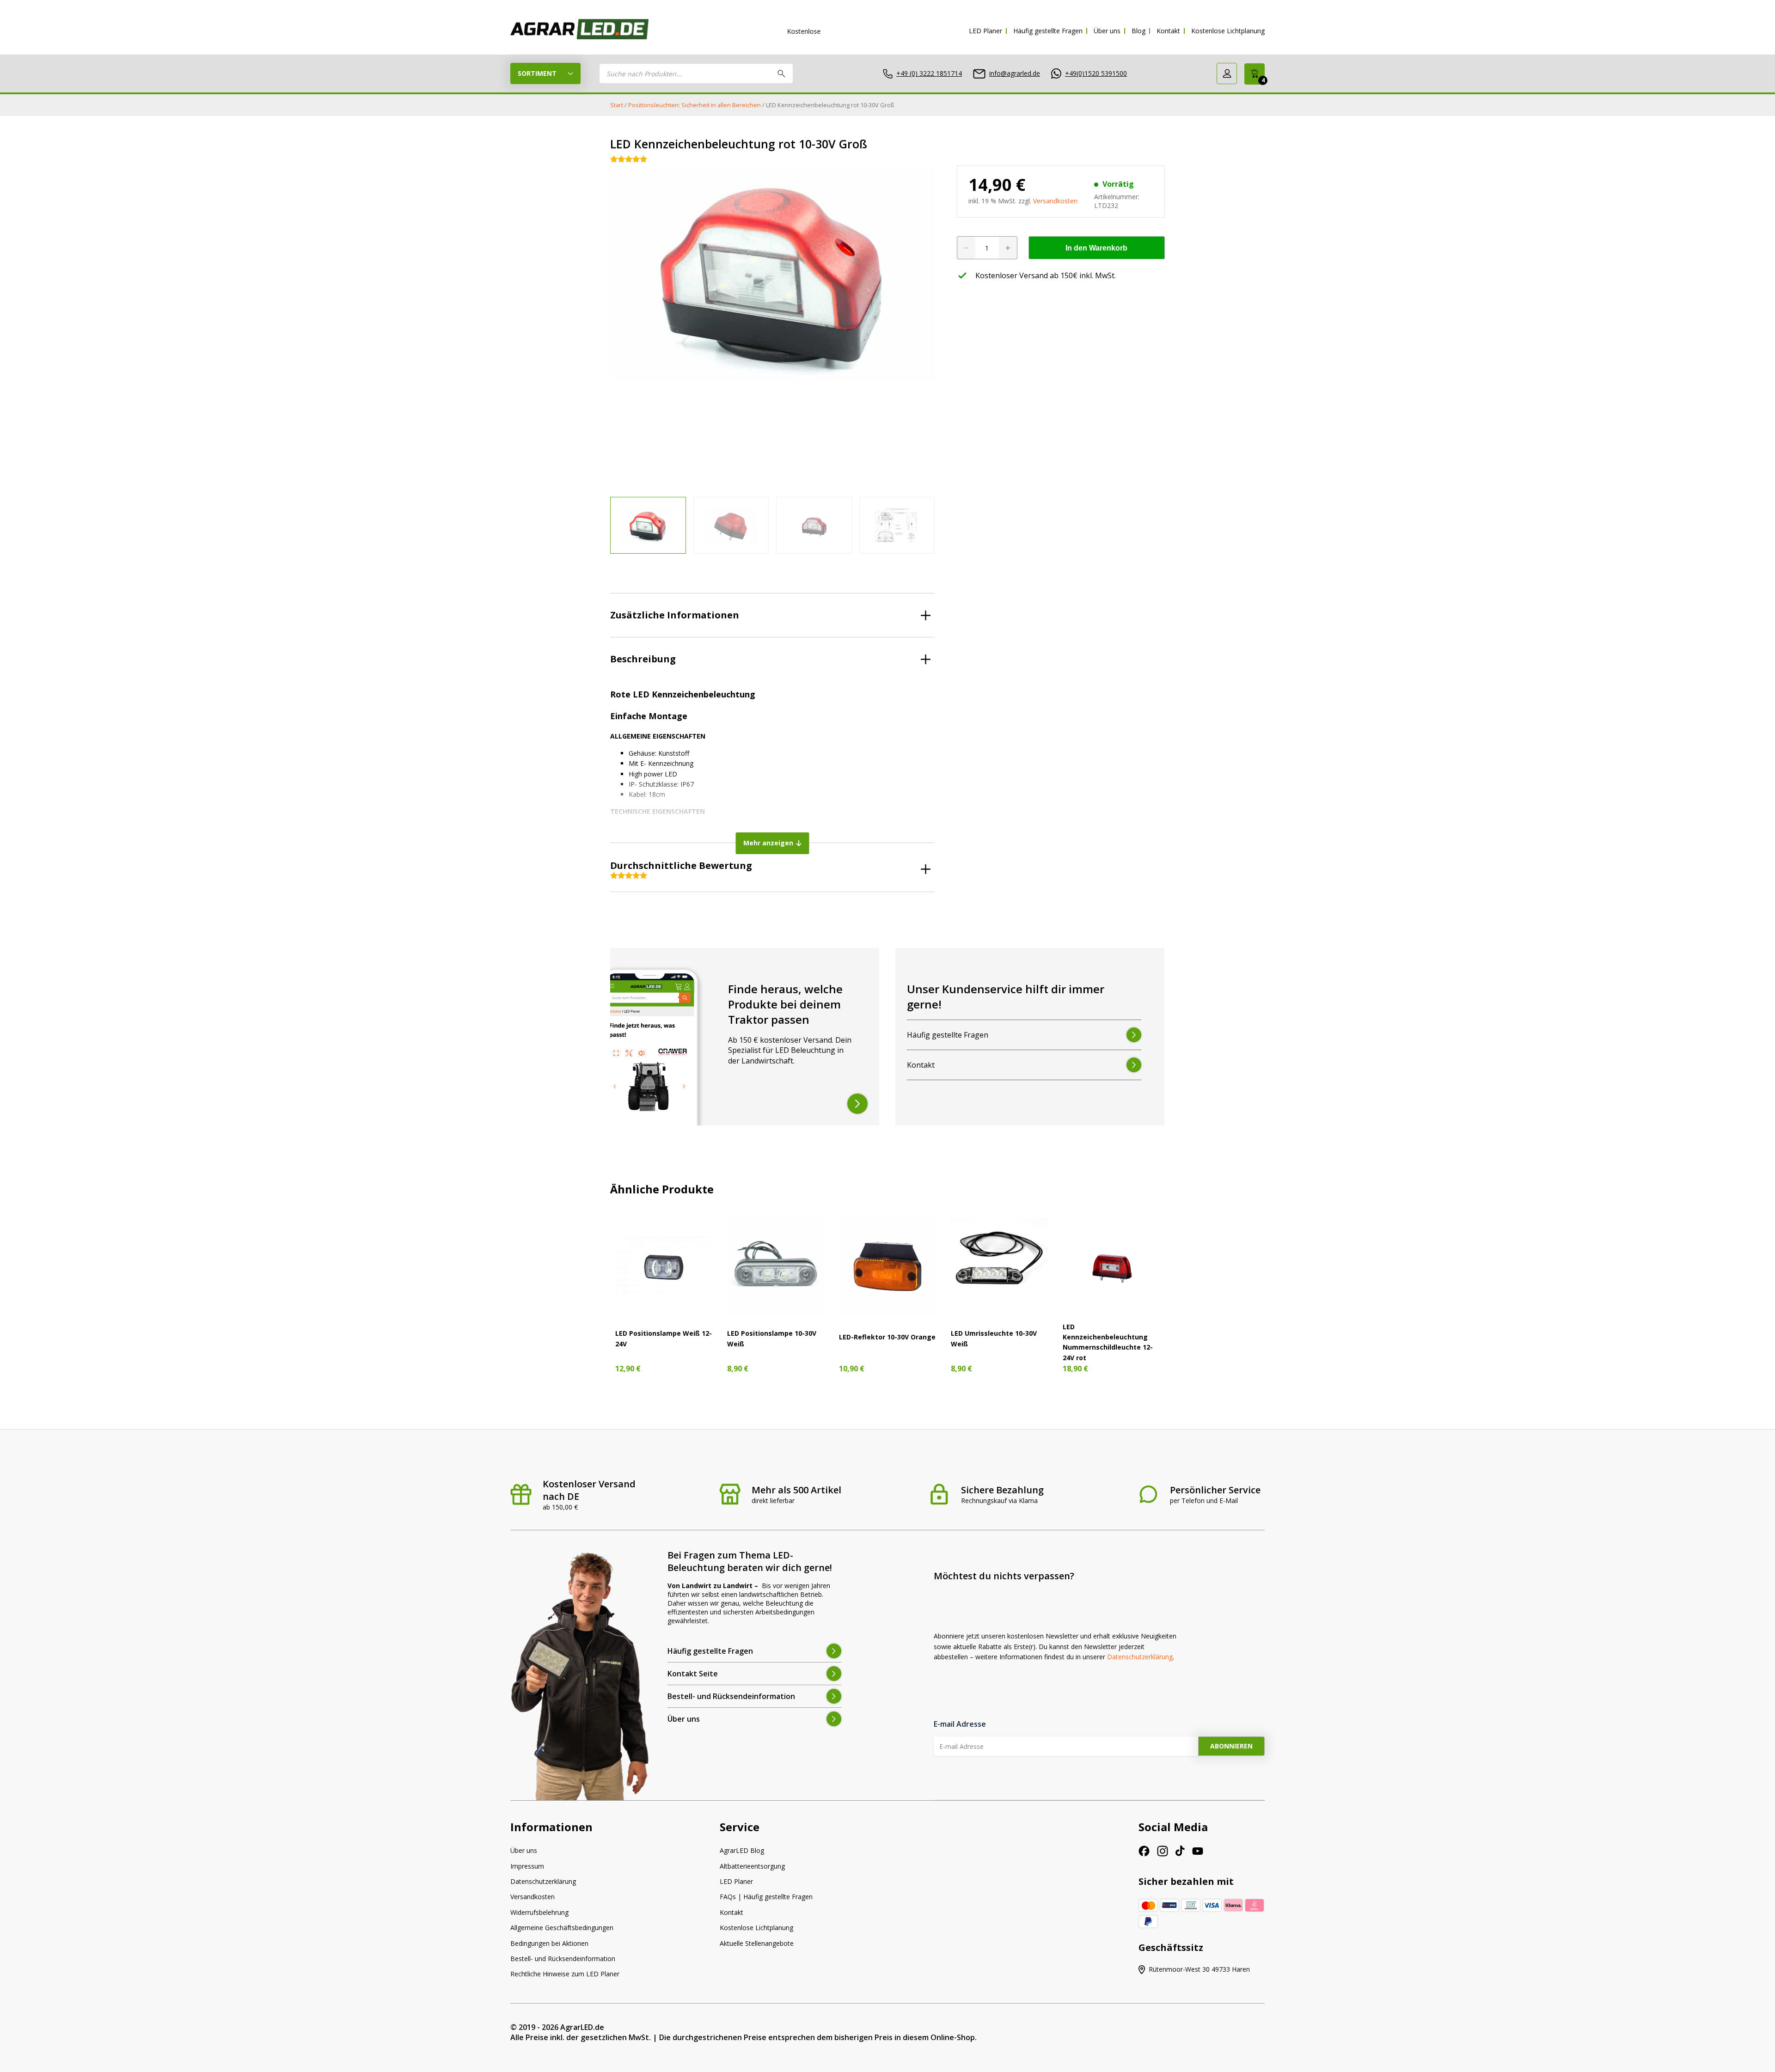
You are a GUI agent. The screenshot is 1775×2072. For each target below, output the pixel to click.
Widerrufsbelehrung (539, 1912)
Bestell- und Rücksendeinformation (563, 1959)
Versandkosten (1055, 201)
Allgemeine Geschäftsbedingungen (562, 1928)
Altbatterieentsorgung (752, 1866)
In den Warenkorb (1096, 248)
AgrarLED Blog (742, 1850)
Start (617, 105)
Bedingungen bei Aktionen (549, 1943)
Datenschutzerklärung (1140, 1657)
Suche (782, 73)
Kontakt (1168, 31)
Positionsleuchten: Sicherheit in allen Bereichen (695, 105)
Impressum (527, 1866)
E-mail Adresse (960, 1724)
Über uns (1107, 31)
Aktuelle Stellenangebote (757, 1943)
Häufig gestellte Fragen (1048, 31)
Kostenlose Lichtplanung (1228, 31)
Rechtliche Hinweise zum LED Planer (565, 1974)
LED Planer (985, 31)
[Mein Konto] (1227, 73)
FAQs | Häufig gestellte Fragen (766, 1897)
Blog (1138, 31)
